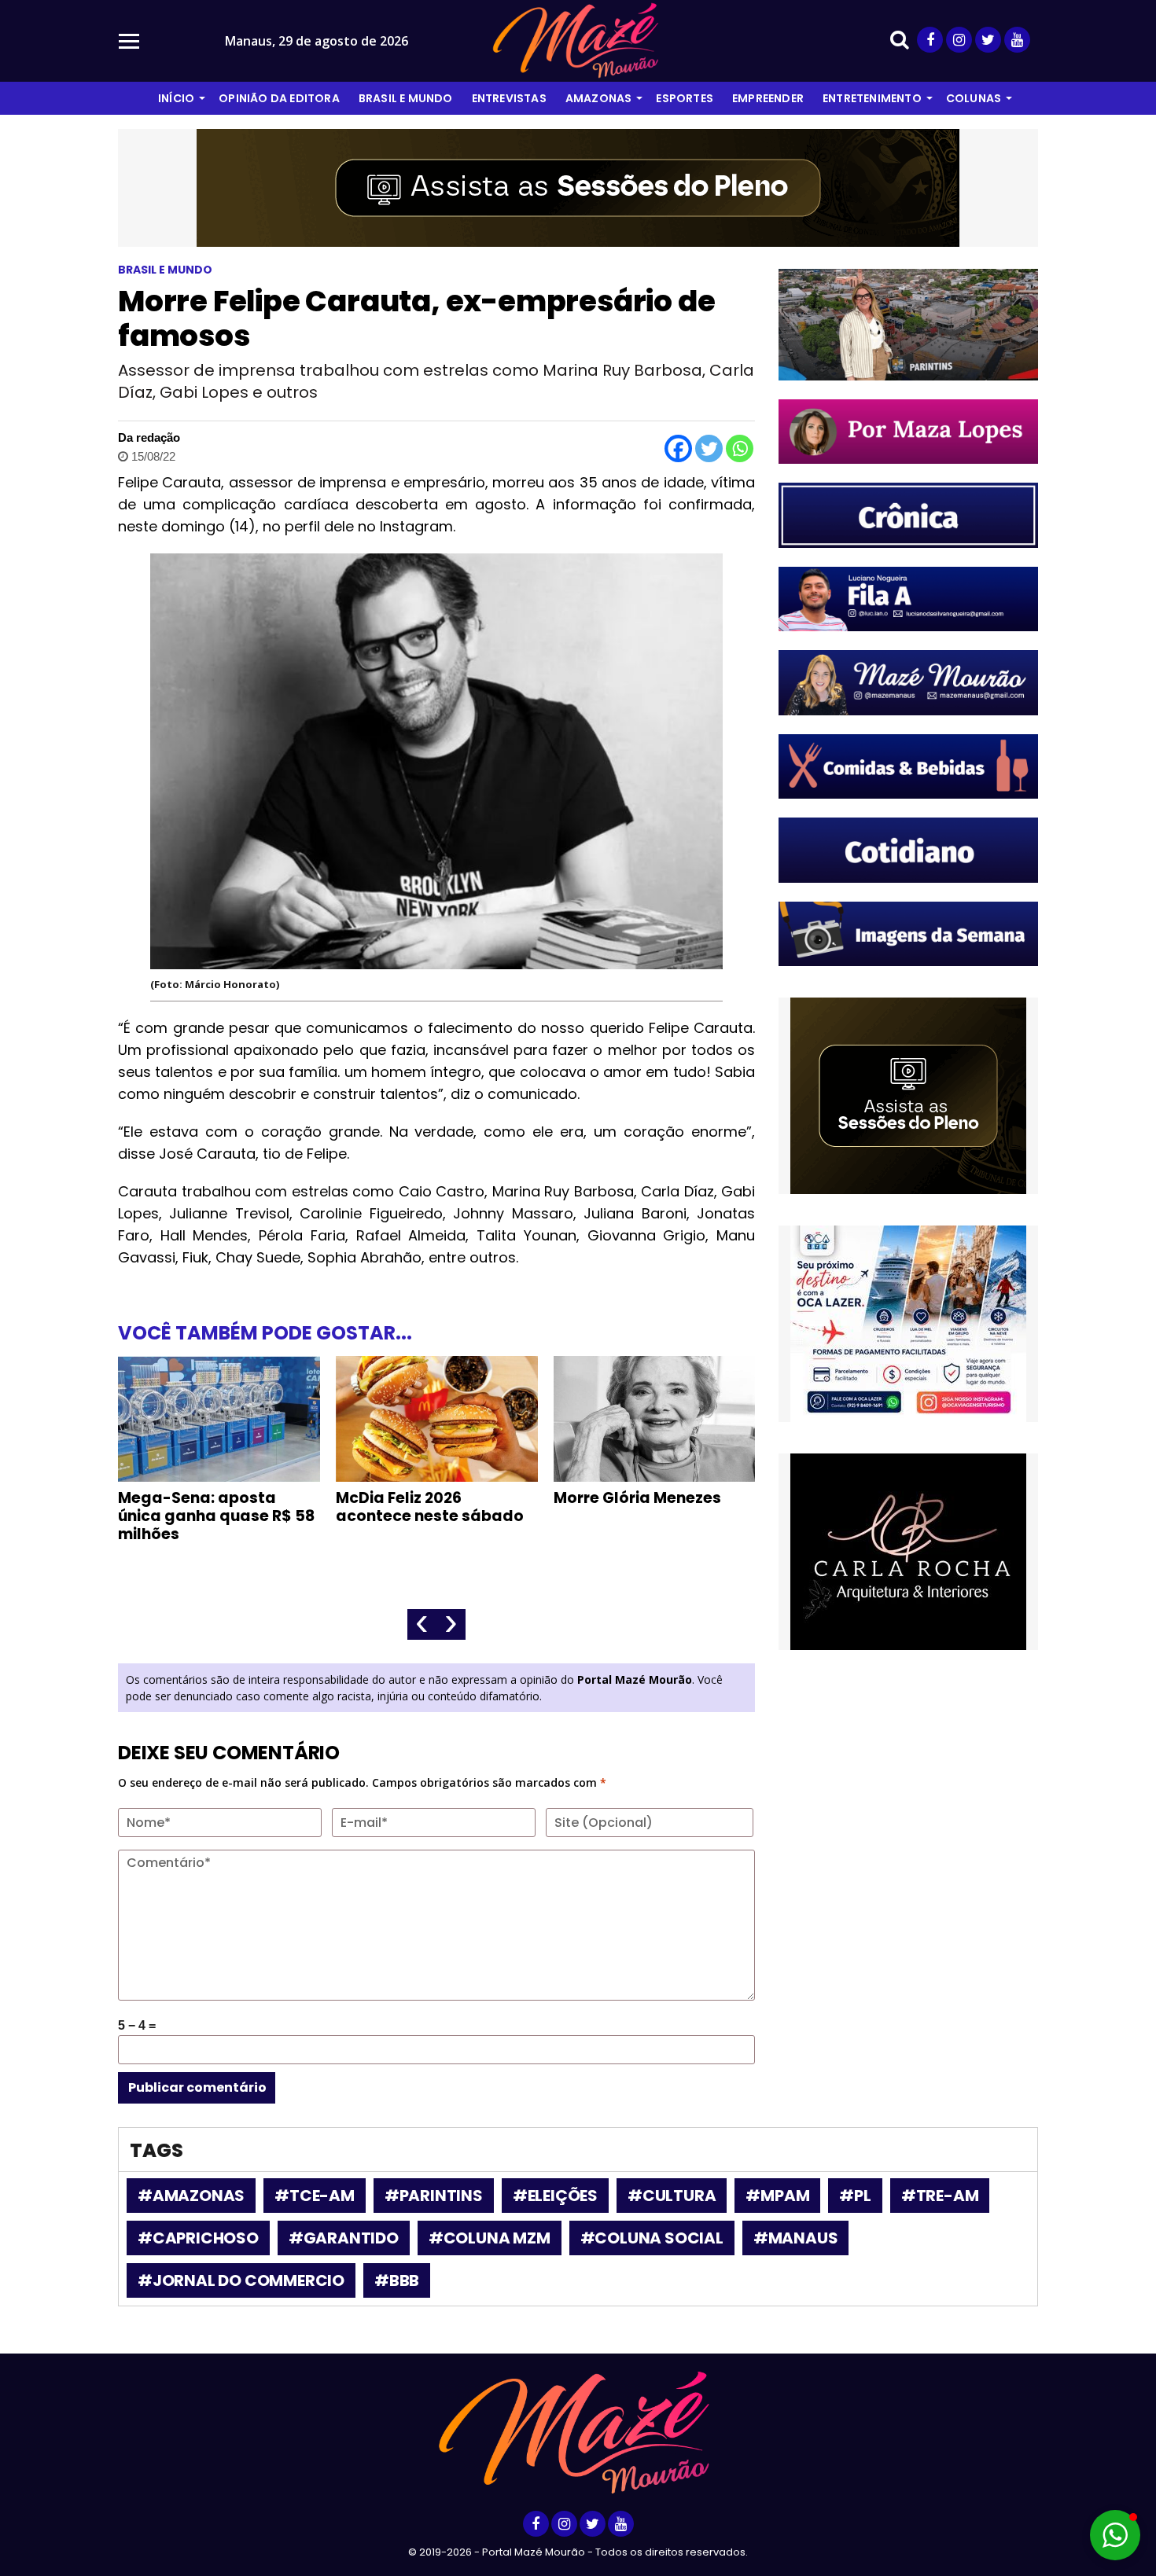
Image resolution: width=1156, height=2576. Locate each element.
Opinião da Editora (279, 98)
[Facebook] (678, 448)
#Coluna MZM (490, 2238)
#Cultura (672, 2196)
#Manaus (796, 2238)
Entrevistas (509, 98)
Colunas (974, 98)
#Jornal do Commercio (241, 2280)
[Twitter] (709, 448)
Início (176, 98)
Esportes (685, 98)
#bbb (397, 2280)
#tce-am (315, 2196)
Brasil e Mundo (406, 98)
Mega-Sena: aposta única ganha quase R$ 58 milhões (216, 1516)
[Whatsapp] (740, 448)
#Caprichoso (198, 2238)
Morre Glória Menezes (637, 1498)
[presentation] (422, 1624)
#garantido (344, 2238)
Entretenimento (872, 98)
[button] (1115, 2535)
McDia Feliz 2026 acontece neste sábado (430, 1507)
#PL (855, 2196)
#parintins (434, 2196)
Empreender (768, 98)
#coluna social (652, 2238)
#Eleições (555, 2196)
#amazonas (191, 2196)
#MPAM (777, 2196)
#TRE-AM (940, 2196)
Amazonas (599, 98)
